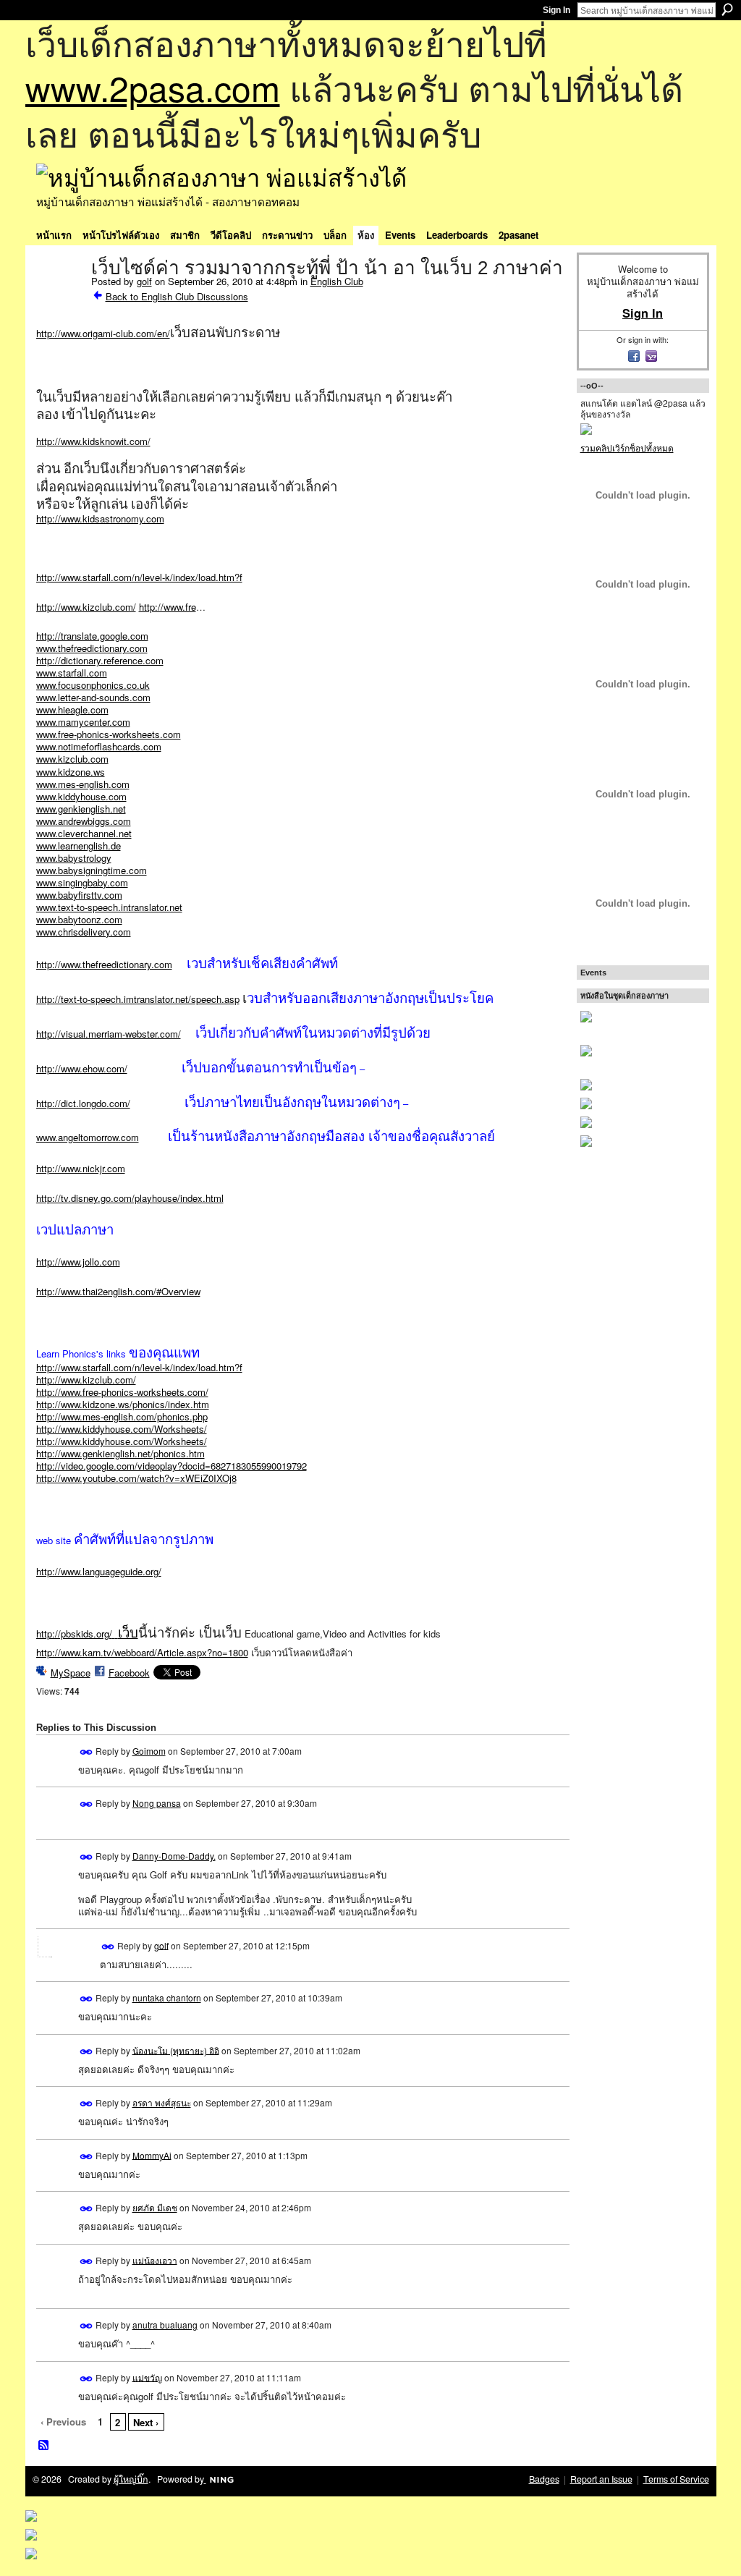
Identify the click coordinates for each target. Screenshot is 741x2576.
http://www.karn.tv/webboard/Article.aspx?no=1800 (142, 1652)
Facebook (129, 1673)
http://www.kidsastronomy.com (100, 518)
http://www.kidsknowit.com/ (93, 441)
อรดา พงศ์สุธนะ (162, 2102)
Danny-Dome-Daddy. (174, 1856)
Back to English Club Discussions (177, 296)
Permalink (86, 1752)
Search (727, 9)
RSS (44, 2446)
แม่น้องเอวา (155, 2259)
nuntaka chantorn (167, 1997)
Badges (544, 2479)
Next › (146, 2422)
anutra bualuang (165, 2325)
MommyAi (152, 2155)
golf (144, 281)
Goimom (149, 1751)
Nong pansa (157, 1803)
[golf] (59, 298)
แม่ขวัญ (147, 2377)
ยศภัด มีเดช (155, 2207)
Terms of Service (676, 2479)
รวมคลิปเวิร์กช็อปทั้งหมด (627, 448)
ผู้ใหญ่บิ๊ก (131, 2479)
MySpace (71, 1673)
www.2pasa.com (153, 87)
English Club (337, 281)
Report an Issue (601, 2479)
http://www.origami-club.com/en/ (103, 333)
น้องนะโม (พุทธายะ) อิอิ (176, 2050)
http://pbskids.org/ (87, 1634)
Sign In (556, 10)
